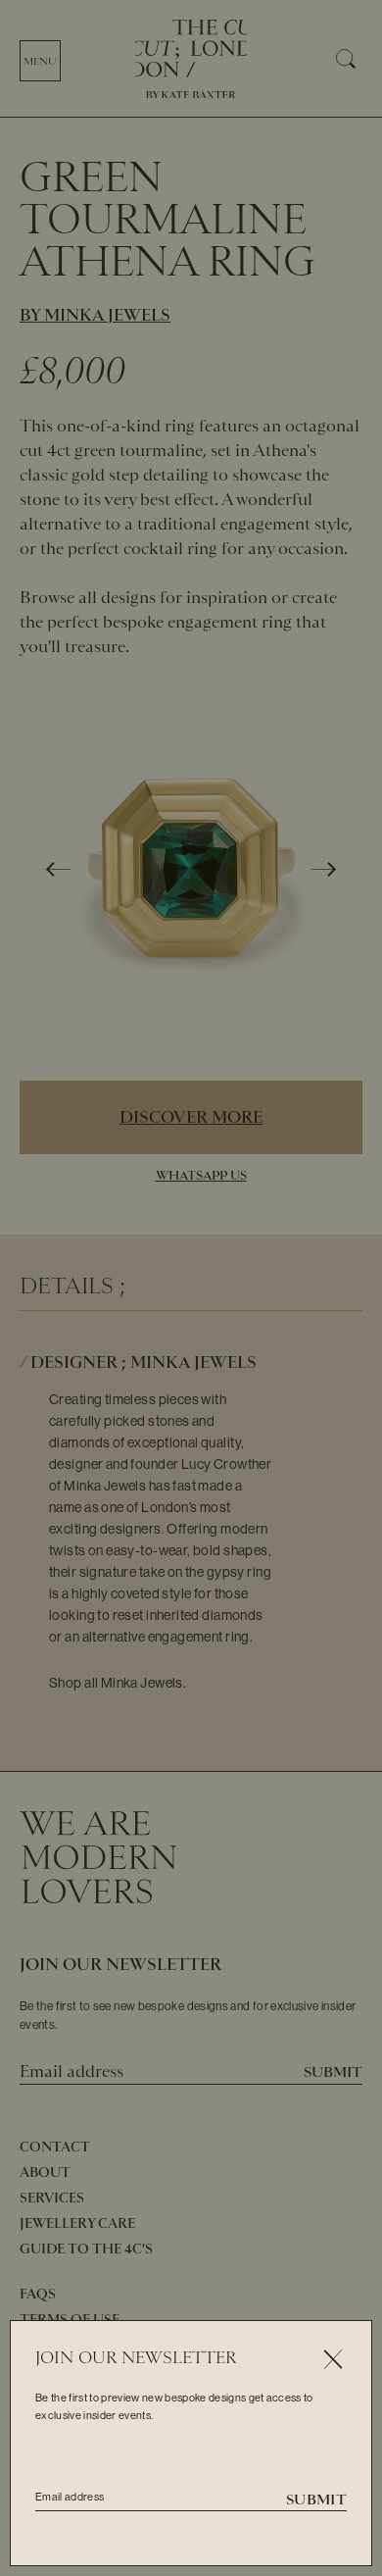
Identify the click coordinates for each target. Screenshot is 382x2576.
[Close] (333, 2360)
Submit (316, 2500)
